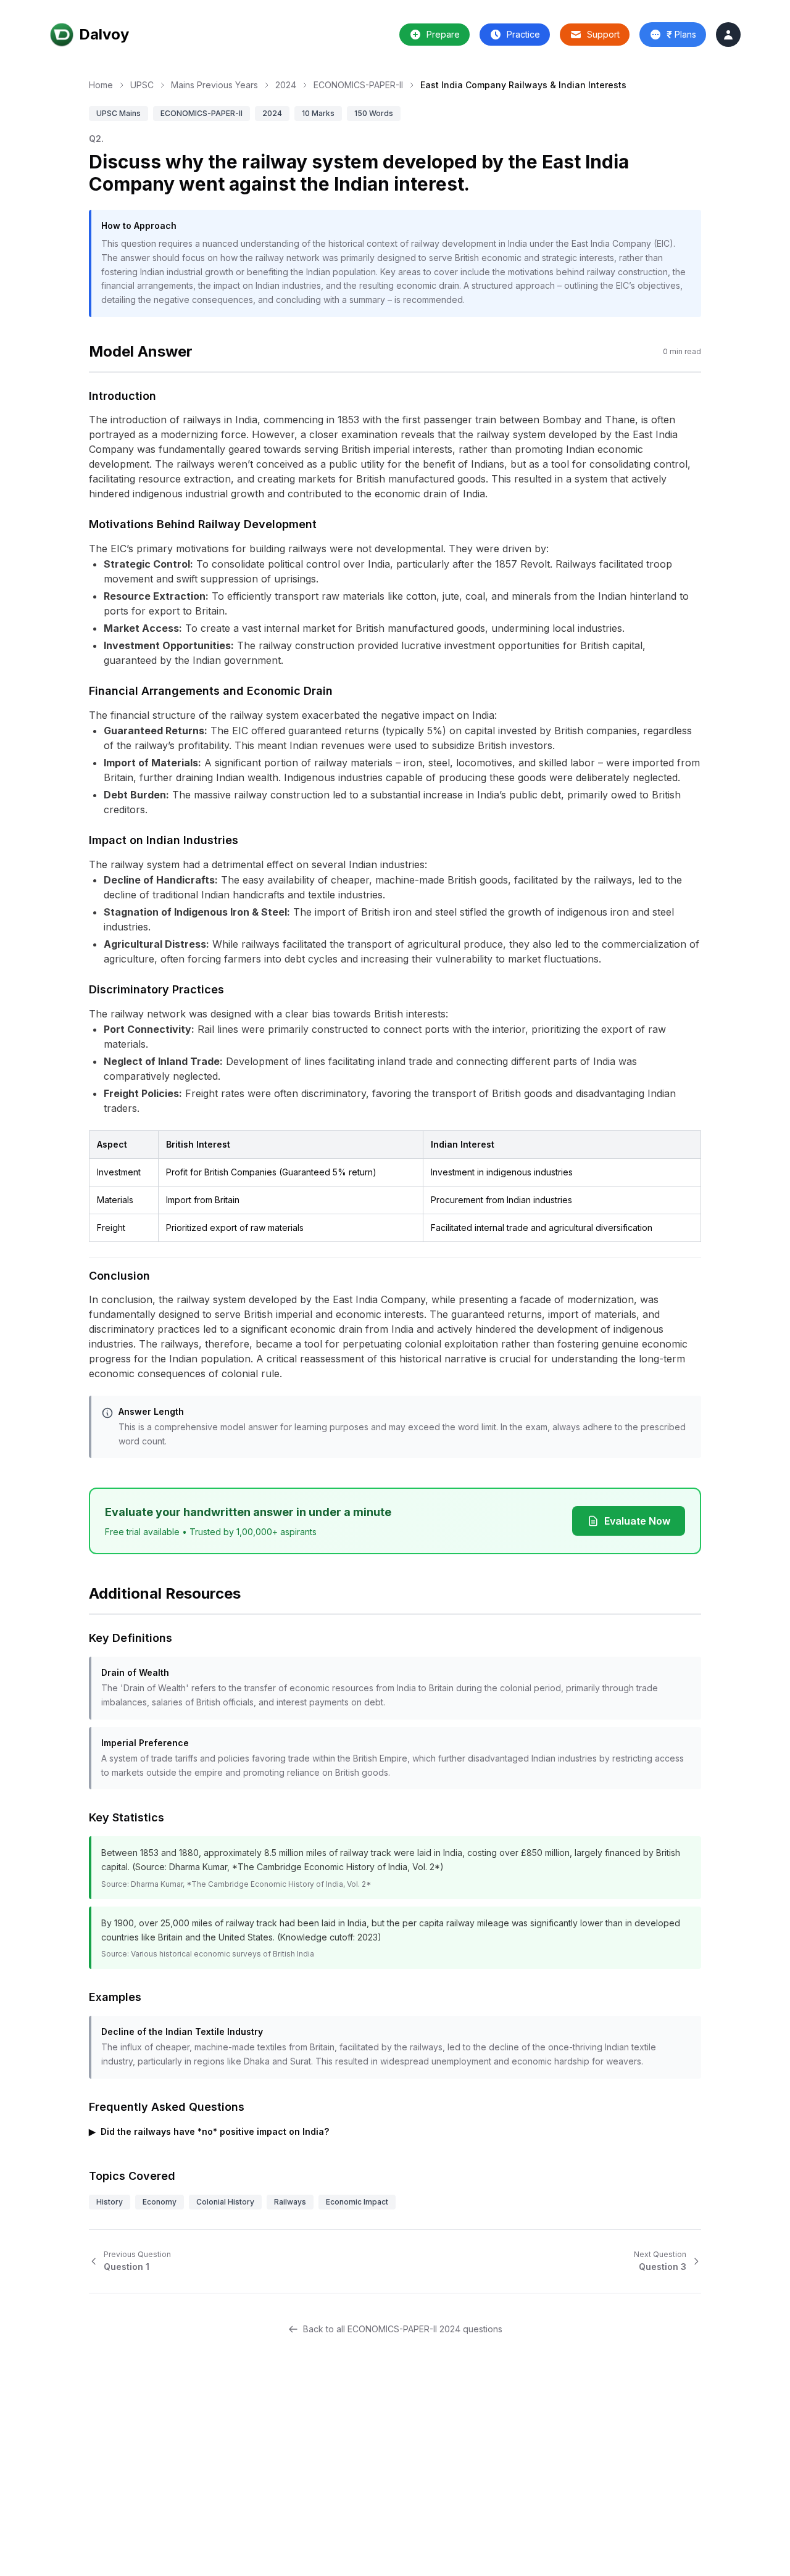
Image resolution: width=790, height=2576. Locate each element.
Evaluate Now (637, 1521)
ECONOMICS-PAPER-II (358, 85)
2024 (286, 85)
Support (603, 34)
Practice (523, 34)
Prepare (443, 34)
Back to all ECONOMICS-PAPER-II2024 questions (403, 2329)
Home (101, 85)
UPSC (142, 85)
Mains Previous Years (214, 85)
